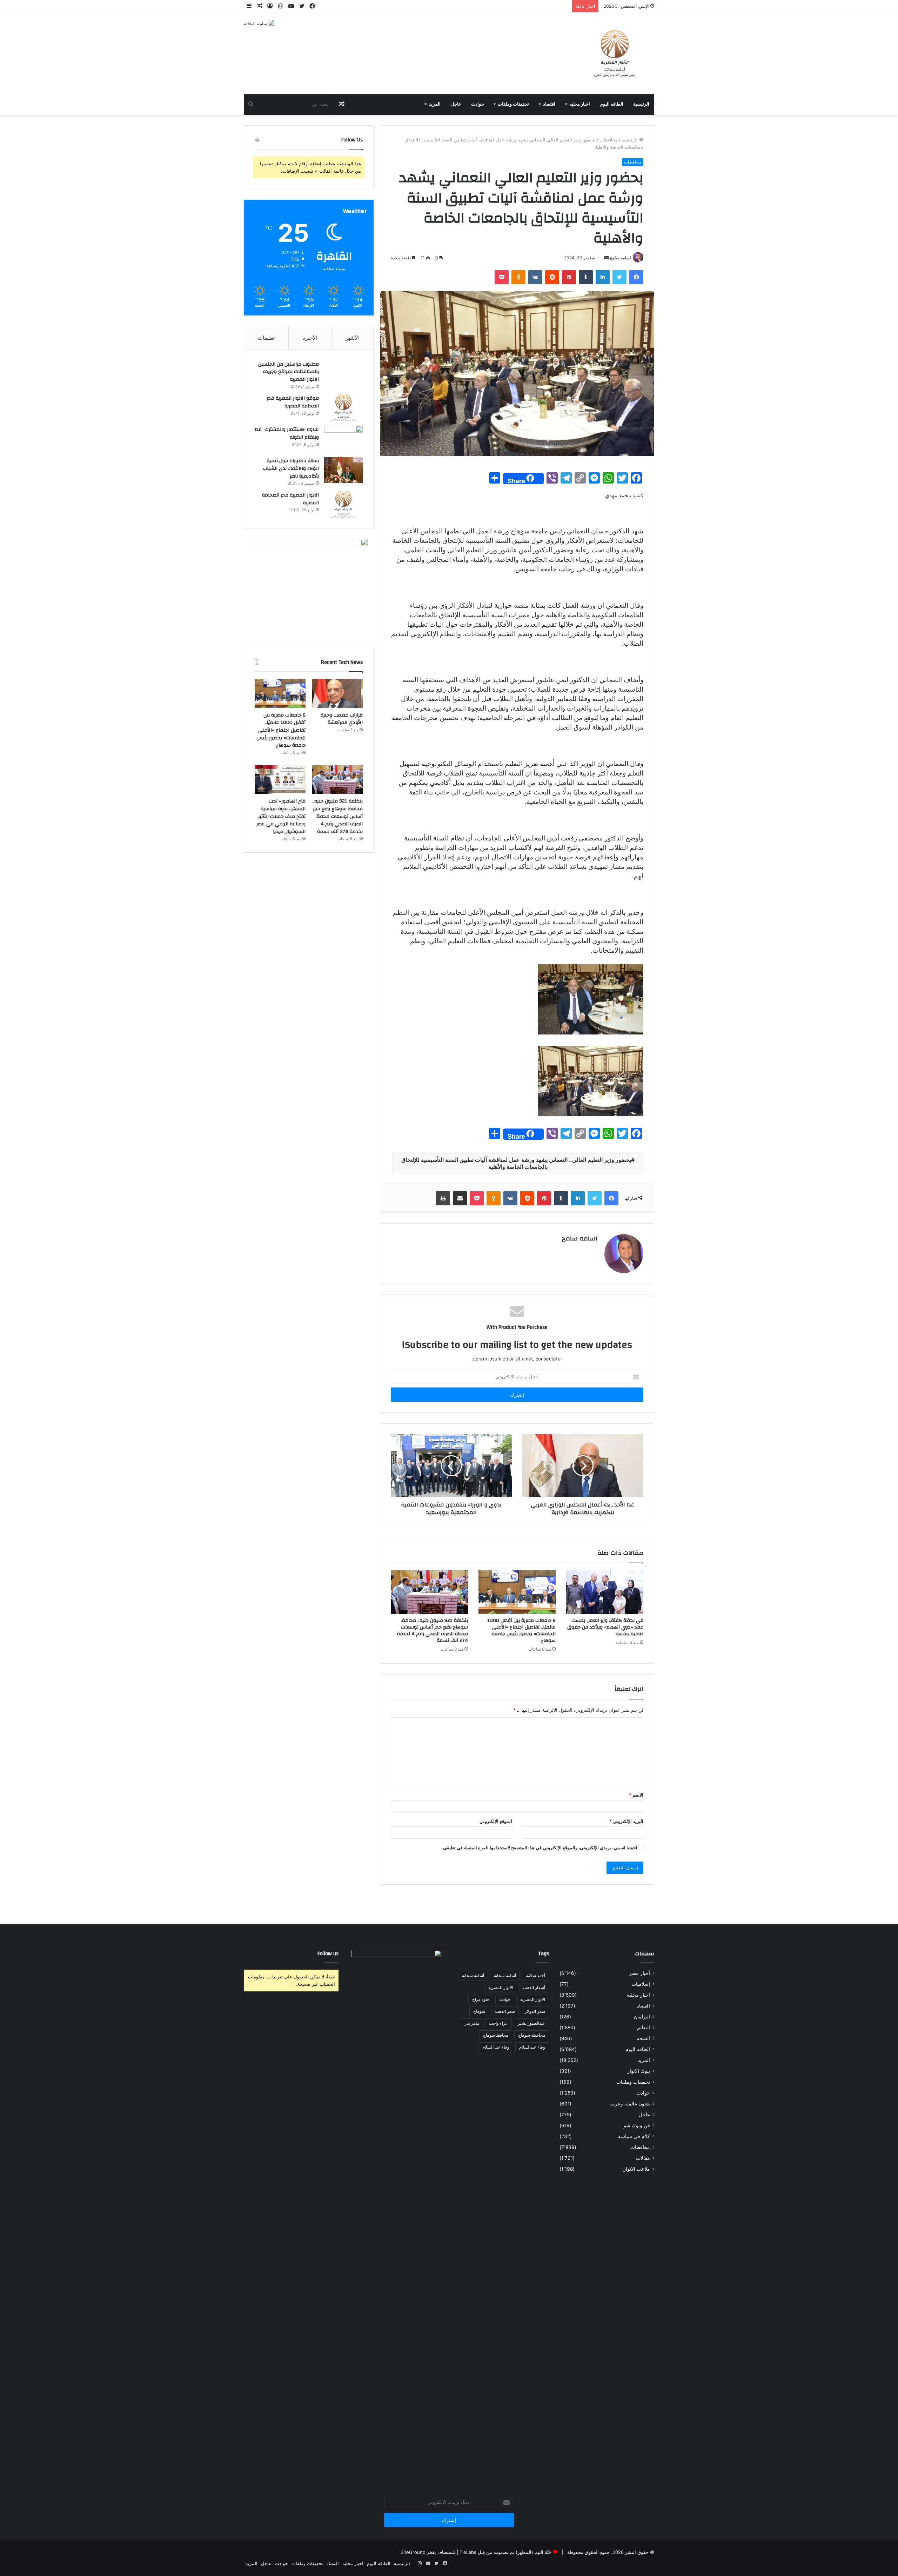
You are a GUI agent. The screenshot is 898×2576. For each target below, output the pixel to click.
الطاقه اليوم (612, 104)
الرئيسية (641, 104)
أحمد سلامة (535, 1975)
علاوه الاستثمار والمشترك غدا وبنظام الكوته (287, 433)
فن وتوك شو (637, 2125)
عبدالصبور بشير (531, 2023)
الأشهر (352, 338)
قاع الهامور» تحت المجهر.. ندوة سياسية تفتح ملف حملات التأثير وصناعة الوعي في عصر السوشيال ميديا (281, 816)
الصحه (644, 2038)
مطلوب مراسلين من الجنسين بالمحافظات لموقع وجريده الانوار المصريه (289, 372)
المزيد (435, 104)
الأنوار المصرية (501, 1987)
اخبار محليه (580, 104)
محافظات (609, 140)
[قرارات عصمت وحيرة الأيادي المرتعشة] (337, 693)
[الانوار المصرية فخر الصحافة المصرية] (343, 504)
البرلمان (642, 2017)
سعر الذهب (505, 2011)
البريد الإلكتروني (626, 1821)
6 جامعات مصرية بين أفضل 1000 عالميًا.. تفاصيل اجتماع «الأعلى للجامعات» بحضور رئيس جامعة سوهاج (521, 1630)
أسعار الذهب (534, 1987)
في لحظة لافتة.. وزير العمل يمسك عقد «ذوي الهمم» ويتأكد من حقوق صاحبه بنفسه (605, 1627)
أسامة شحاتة (505, 1975)
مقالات (643, 2158)
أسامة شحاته (473, 1975)
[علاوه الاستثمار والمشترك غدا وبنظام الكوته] (343, 439)
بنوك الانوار (639, 2071)
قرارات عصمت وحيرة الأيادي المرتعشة (342, 719)
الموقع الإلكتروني (496, 1821)
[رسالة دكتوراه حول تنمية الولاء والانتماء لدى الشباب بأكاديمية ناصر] (343, 470)
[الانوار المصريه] (615, 53)
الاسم (636, 1795)
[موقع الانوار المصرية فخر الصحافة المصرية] (343, 408)
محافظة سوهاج (532, 2035)
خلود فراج (481, 1999)
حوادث (478, 104)
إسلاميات (641, 1984)
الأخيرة (310, 338)
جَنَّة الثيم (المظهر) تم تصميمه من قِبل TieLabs (505, 2552)
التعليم (644, 2028)
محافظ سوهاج (496, 2035)
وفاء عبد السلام (496, 2047)
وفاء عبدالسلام (532, 2047)
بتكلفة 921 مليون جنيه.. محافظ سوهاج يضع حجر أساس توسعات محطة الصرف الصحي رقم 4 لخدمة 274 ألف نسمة (433, 1630)
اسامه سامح (620, 258)
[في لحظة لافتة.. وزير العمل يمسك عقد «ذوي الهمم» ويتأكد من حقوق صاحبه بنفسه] (605, 1592)
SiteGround (413, 2552)
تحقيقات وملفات (513, 104)
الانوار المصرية (533, 1999)
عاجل (456, 104)
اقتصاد (549, 104)
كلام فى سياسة (634, 2136)
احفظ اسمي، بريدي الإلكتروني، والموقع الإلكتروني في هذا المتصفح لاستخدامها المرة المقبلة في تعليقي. (540, 1848)
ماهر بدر (472, 2023)
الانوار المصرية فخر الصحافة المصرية (290, 499)
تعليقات (266, 338)
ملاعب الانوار (637, 2169)
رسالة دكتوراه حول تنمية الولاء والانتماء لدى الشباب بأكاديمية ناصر (291, 468)
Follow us (328, 1954)
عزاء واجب (498, 2023)
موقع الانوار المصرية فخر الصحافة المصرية (293, 402)
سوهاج (479, 2011)
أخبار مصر (639, 1973)
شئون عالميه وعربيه (630, 2104)
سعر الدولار (535, 2011)
